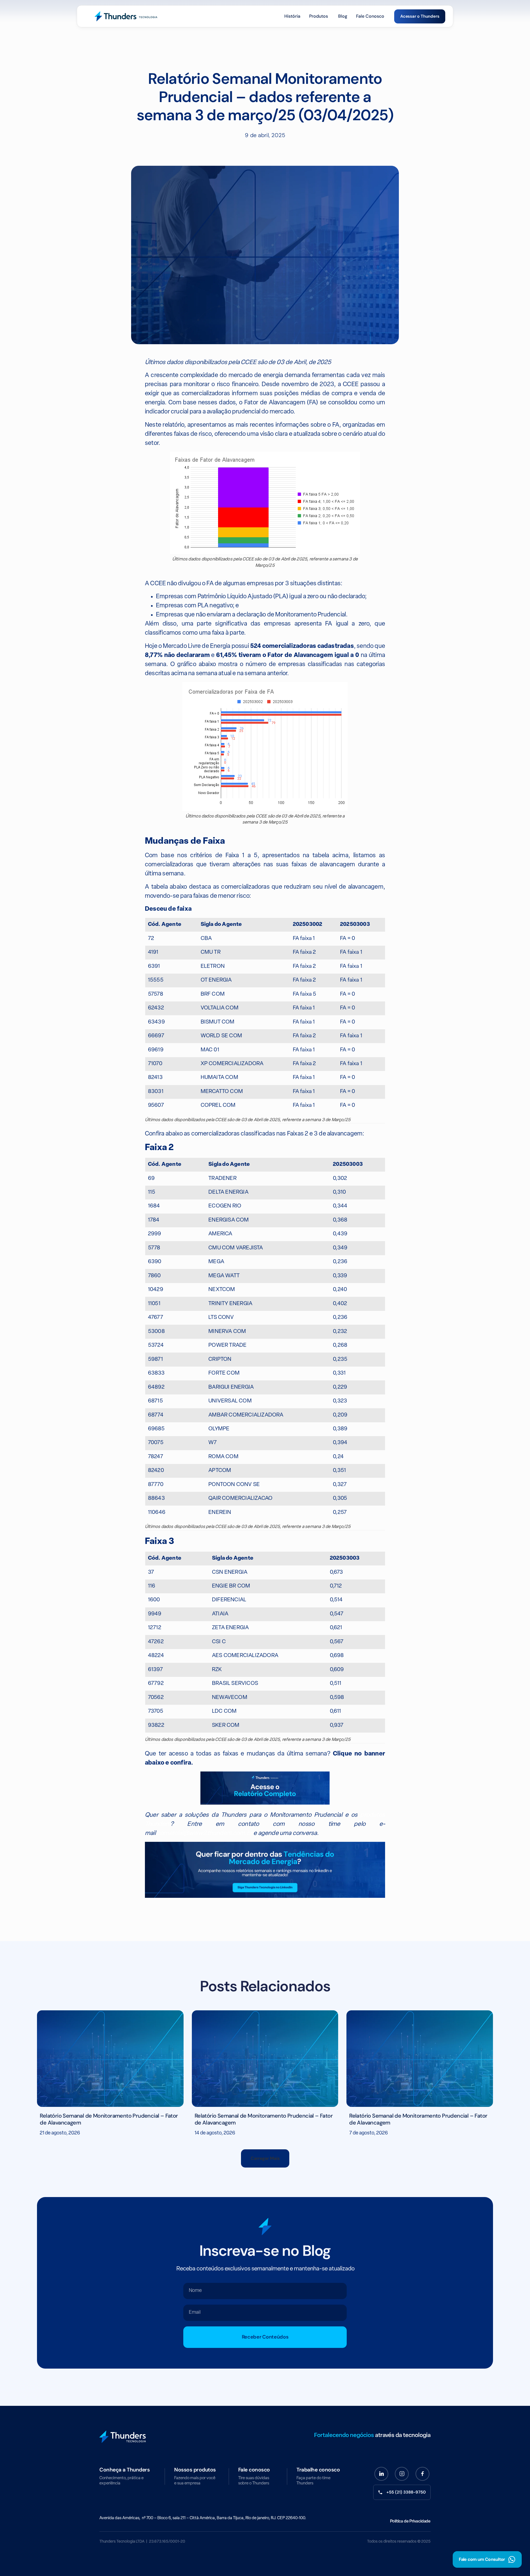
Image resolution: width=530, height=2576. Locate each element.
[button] (265, 2158)
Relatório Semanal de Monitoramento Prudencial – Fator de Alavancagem (109, 2119)
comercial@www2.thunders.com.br (205, 1833)
